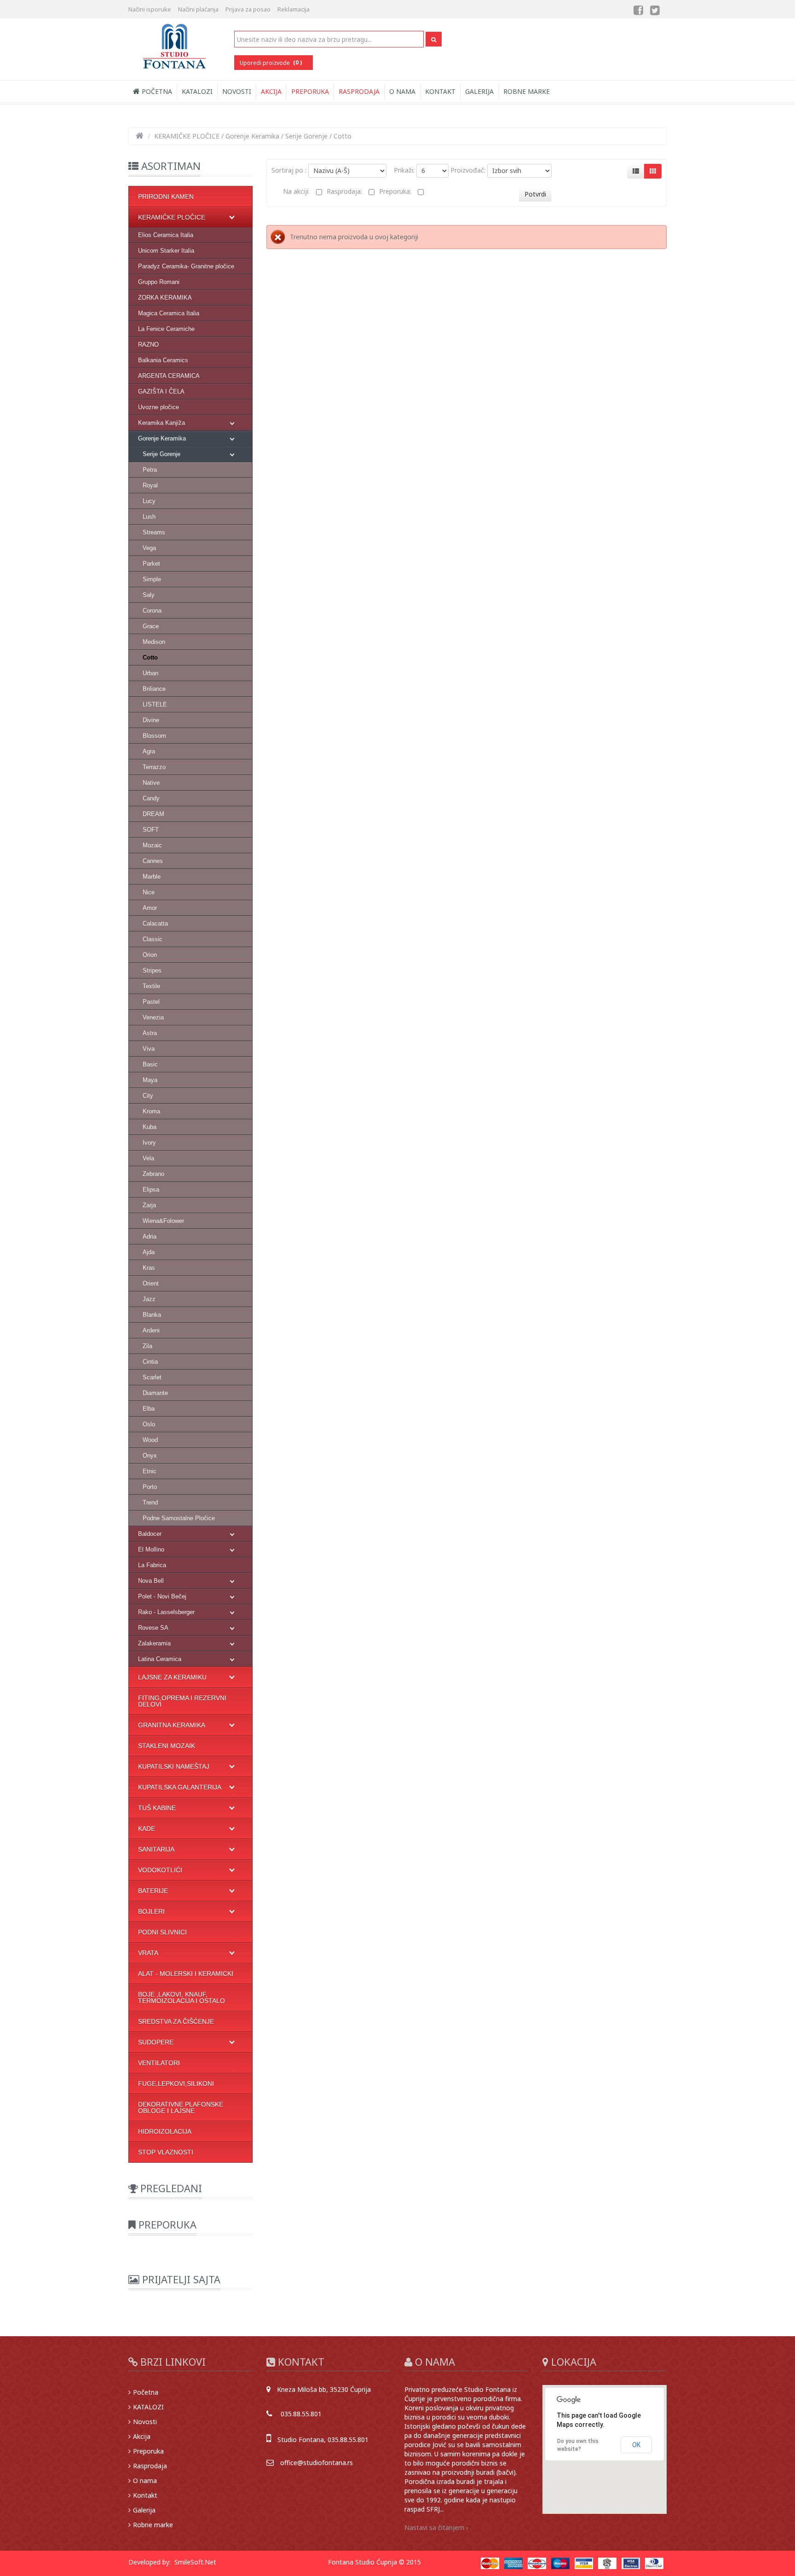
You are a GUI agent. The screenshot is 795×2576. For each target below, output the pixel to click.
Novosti (237, 91)
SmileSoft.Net (195, 2562)
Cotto (343, 136)
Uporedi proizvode (271, 62)
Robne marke (527, 91)
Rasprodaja (359, 91)
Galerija (479, 91)
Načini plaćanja (198, 9)
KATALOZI (197, 91)
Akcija (271, 91)
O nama (402, 91)
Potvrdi (535, 194)
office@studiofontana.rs (317, 2463)
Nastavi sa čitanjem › (436, 2527)
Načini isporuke (150, 9)
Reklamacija (294, 9)
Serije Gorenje (306, 136)
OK (636, 2445)
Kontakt (440, 91)
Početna (156, 91)
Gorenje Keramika (252, 136)
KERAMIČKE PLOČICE (187, 136)
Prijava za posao (248, 9)
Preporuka (310, 91)
